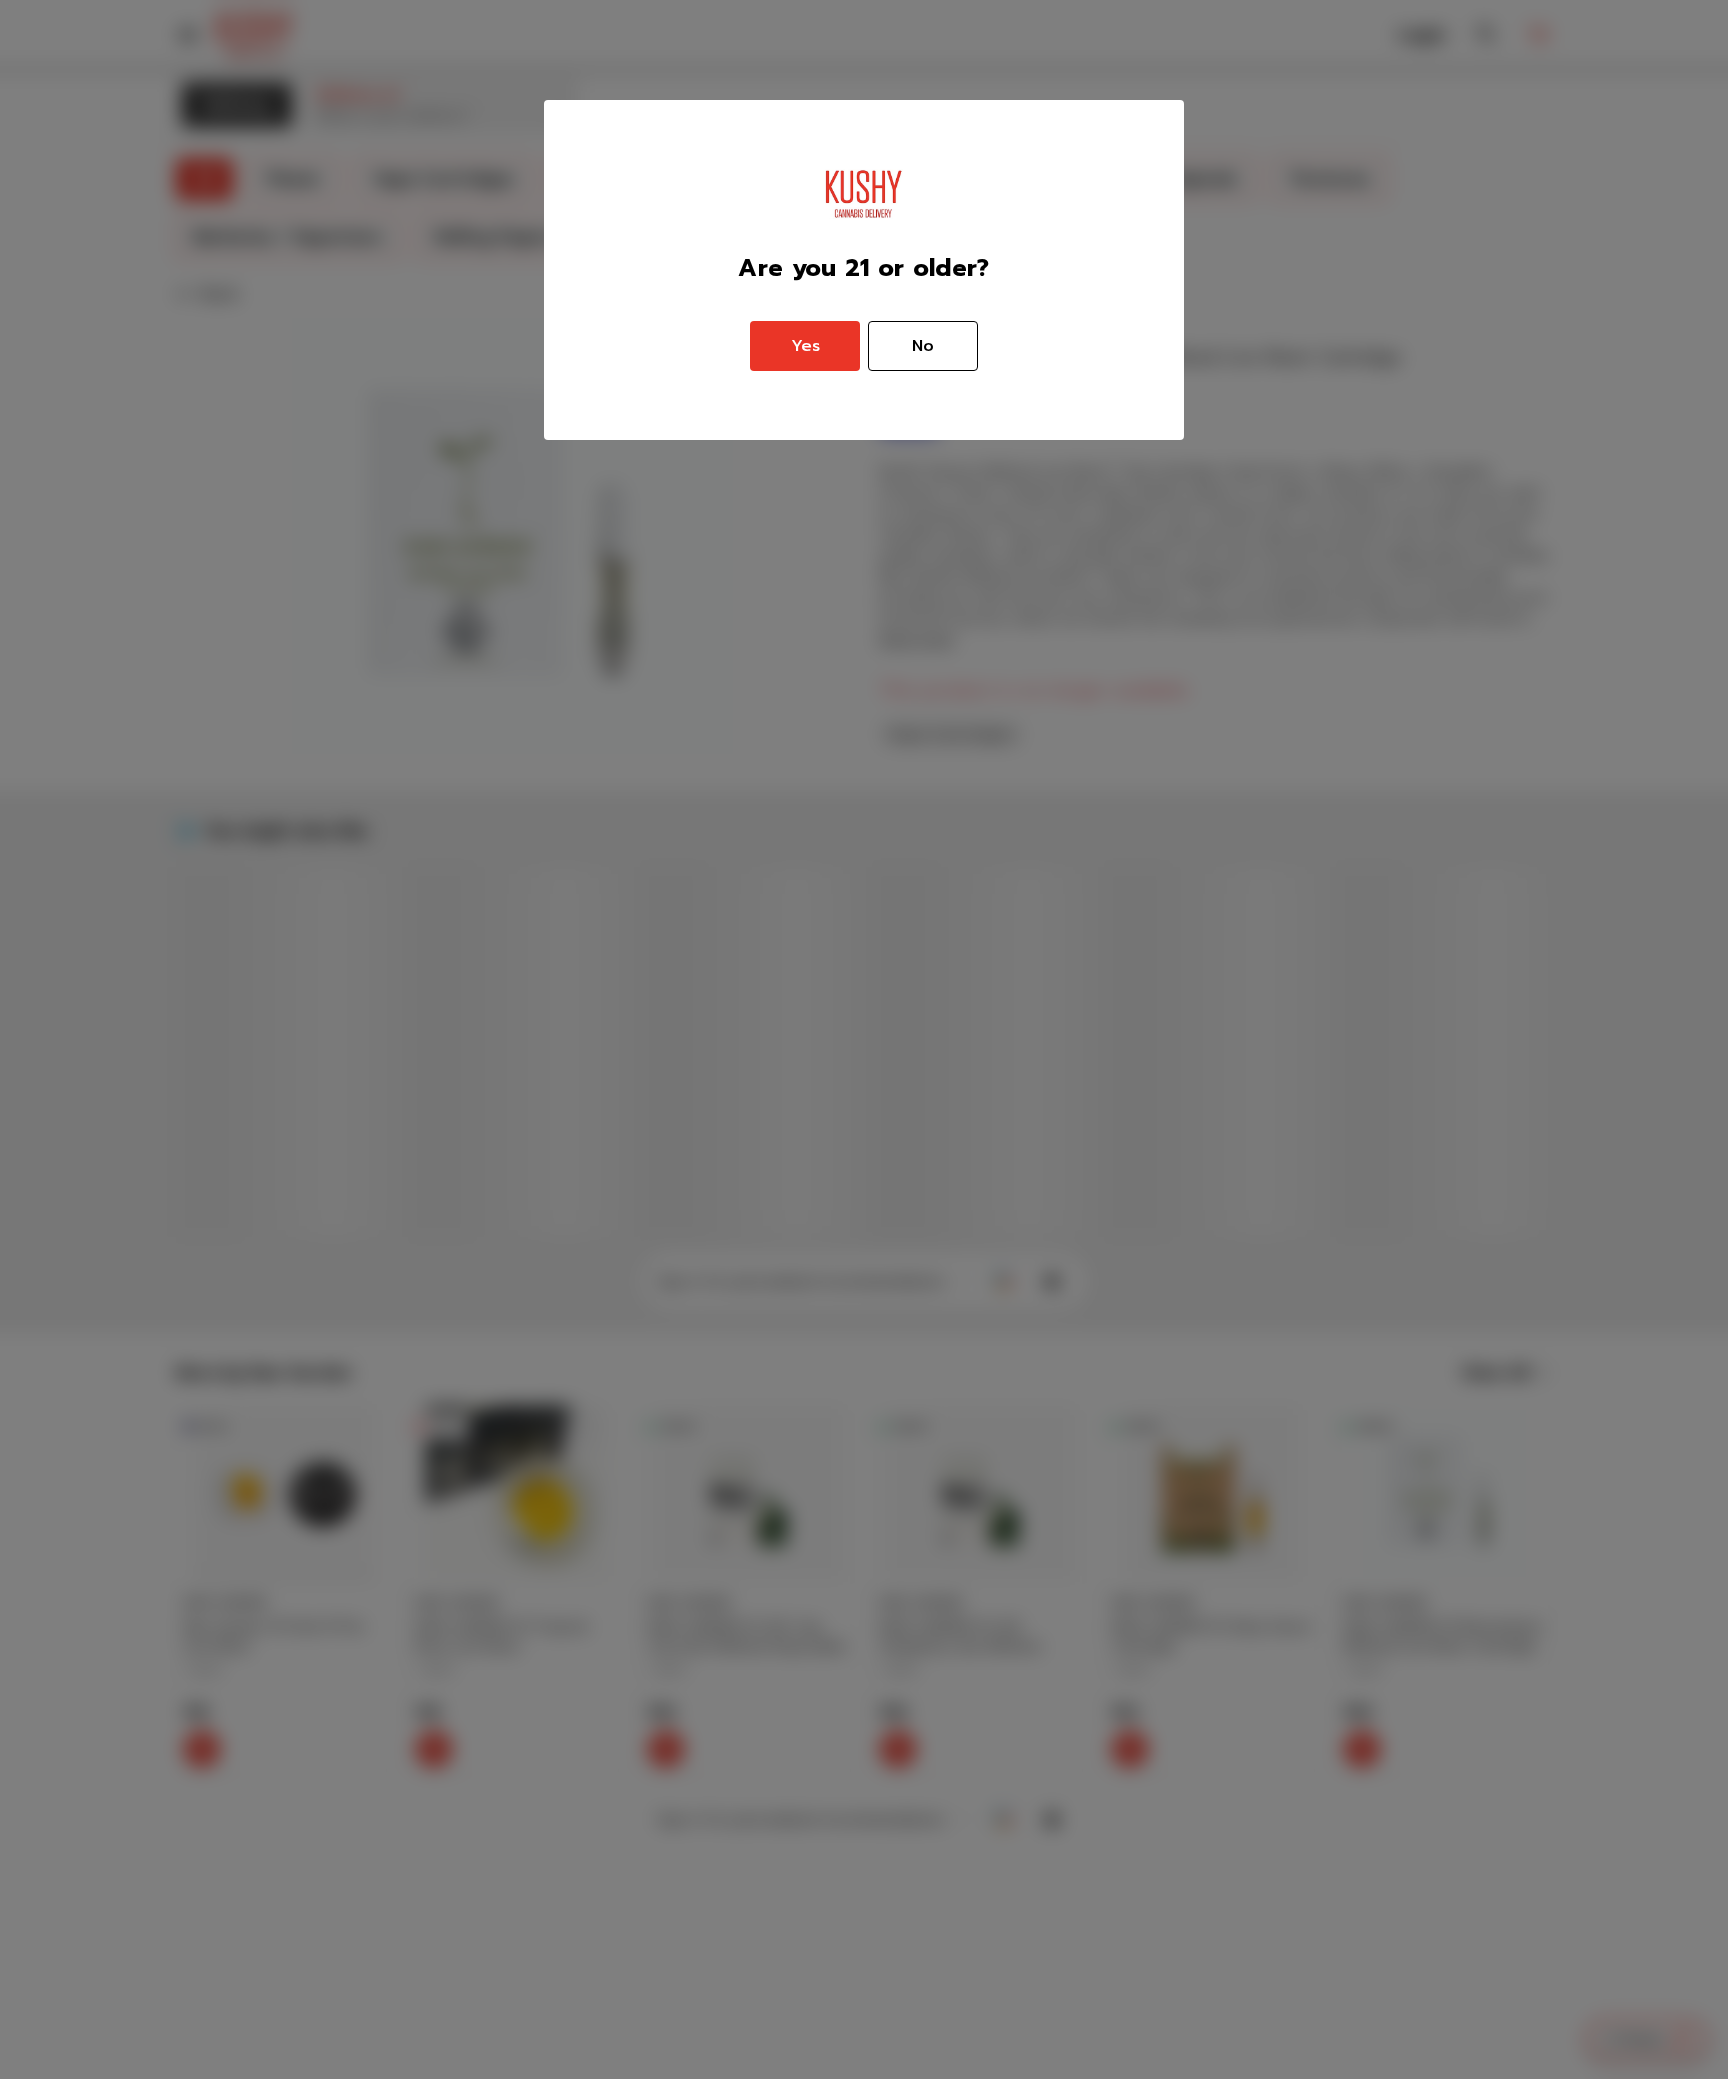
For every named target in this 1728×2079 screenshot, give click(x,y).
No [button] (923, 346)
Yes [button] (805, 346)
